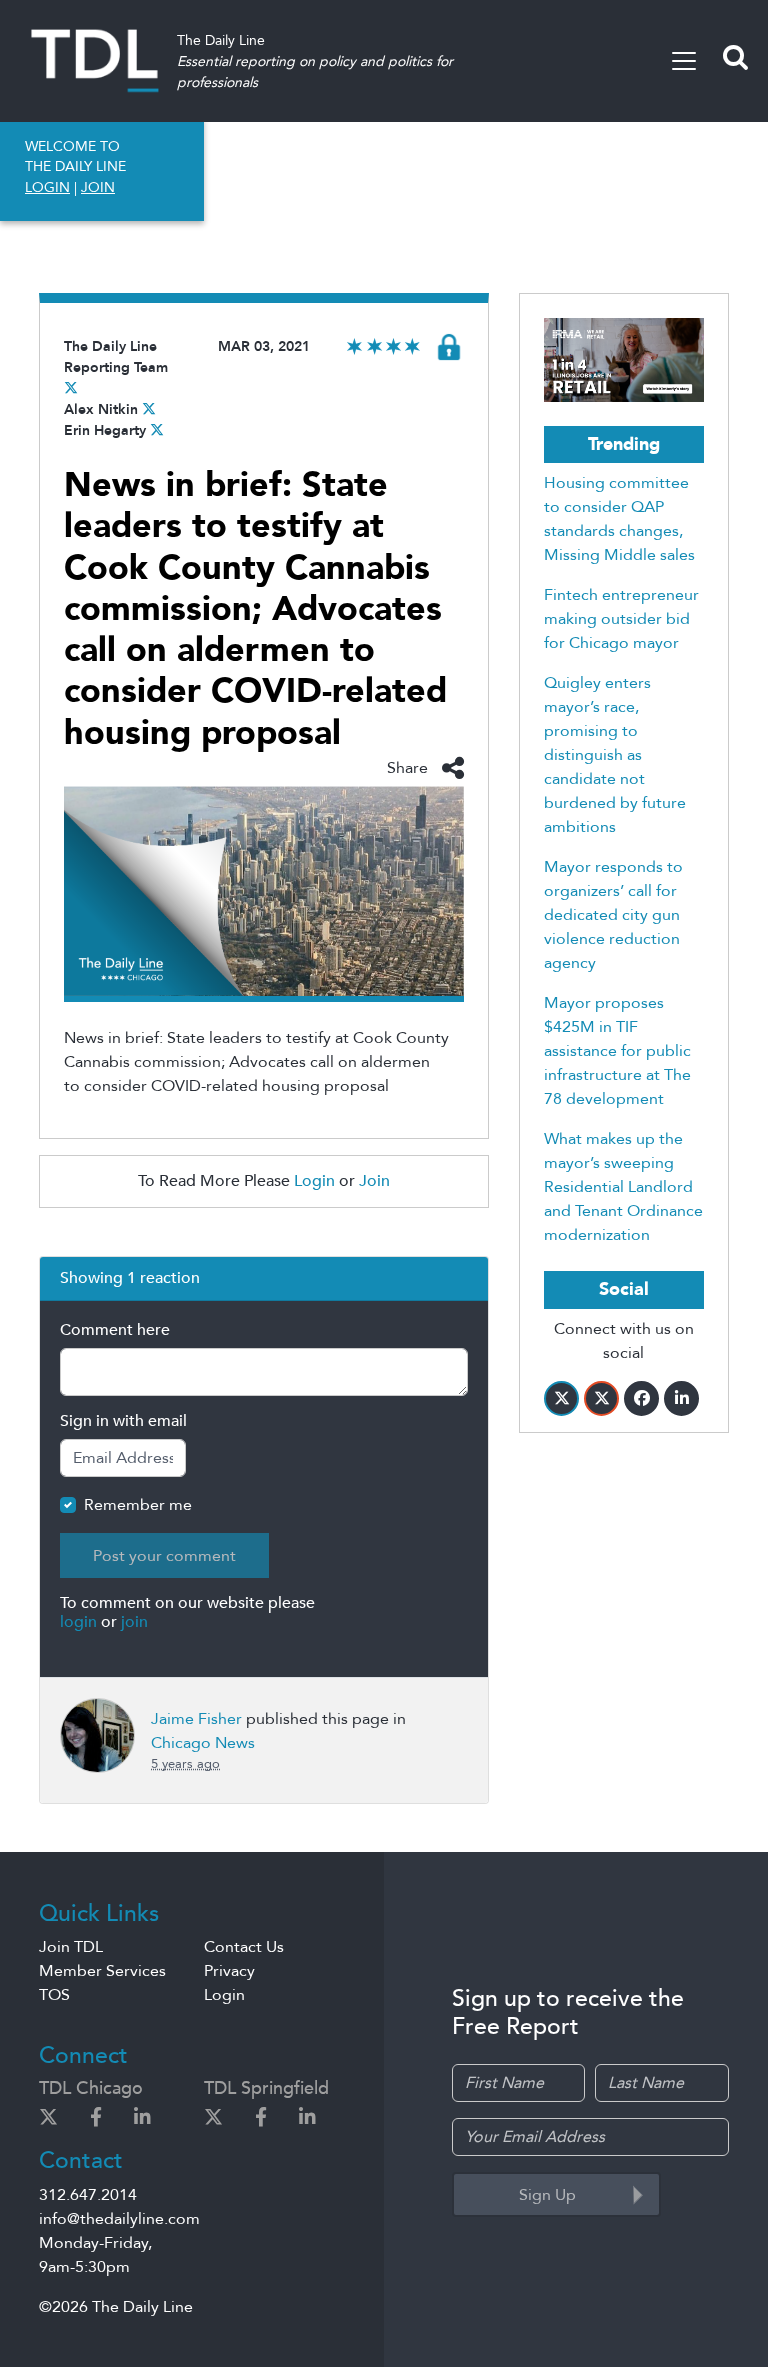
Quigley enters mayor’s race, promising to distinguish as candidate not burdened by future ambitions (615, 755)
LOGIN (47, 187)
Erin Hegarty (105, 430)
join (134, 1622)
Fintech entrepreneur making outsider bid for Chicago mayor (621, 619)
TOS (54, 1995)
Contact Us (244, 1947)
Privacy (229, 1971)
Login (314, 1181)
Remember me (138, 1505)
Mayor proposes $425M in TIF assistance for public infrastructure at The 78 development (617, 1051)
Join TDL (71, 1947)
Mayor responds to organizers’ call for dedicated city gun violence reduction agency (613, 915)
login (78, 1622)
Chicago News (203, 1743)
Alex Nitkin (101, 409)
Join (374, 1181)
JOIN (98, 187)
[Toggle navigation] (684, 61)
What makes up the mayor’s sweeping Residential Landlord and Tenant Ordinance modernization (623, 1187)
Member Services (102, 1971)
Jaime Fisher (196, 1719)
